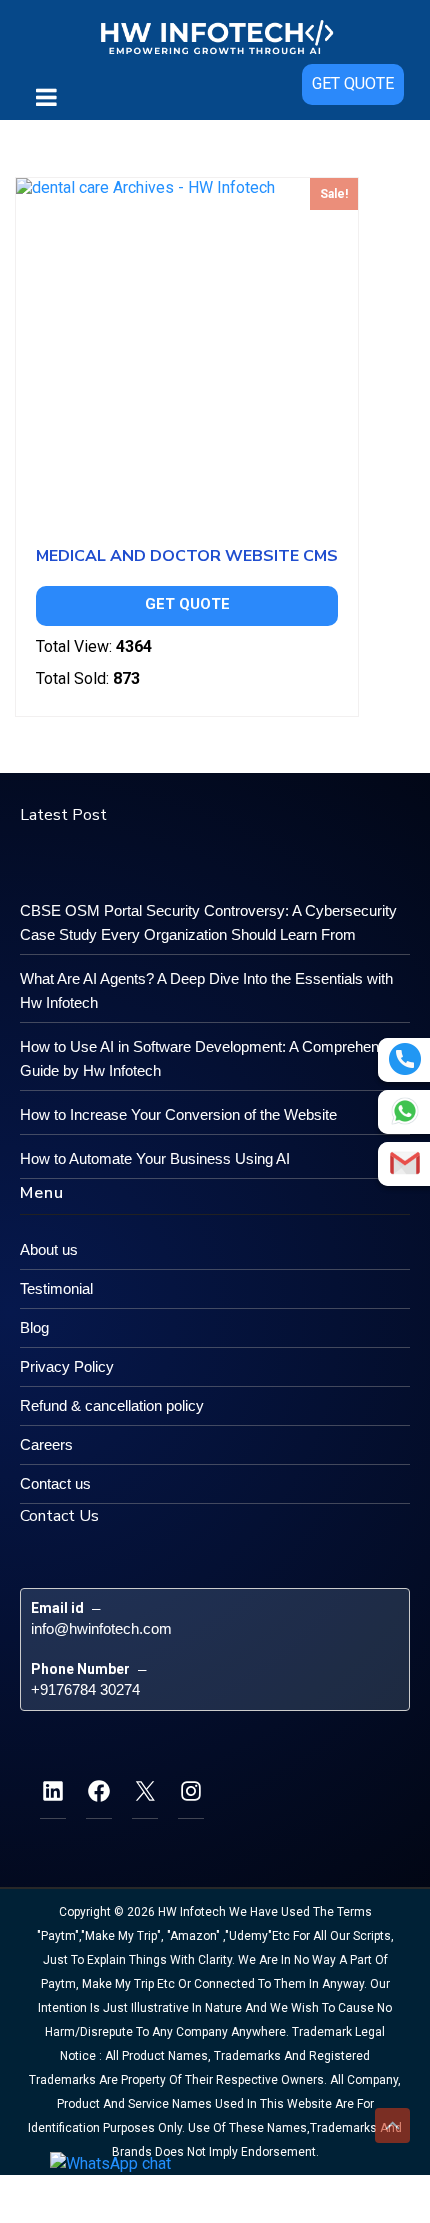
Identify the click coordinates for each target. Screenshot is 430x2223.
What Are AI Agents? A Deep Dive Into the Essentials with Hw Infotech (206, 990)
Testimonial (56, 1288)
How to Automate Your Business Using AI (155, 1158)
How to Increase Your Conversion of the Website (178, 1114)
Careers (46, 1444)
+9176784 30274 (85, 1689)
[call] (405, 1059)
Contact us (55, 1483)
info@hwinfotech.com (101, 1628)
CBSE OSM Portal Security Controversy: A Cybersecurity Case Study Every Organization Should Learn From (208, 922)
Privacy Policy (67, 1366)
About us (49, 1249)
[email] (405, 1163)
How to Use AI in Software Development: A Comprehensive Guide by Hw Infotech (213, 1058)
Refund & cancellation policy (112, 1405)
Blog (34, 1327)
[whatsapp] (405, 1111)
